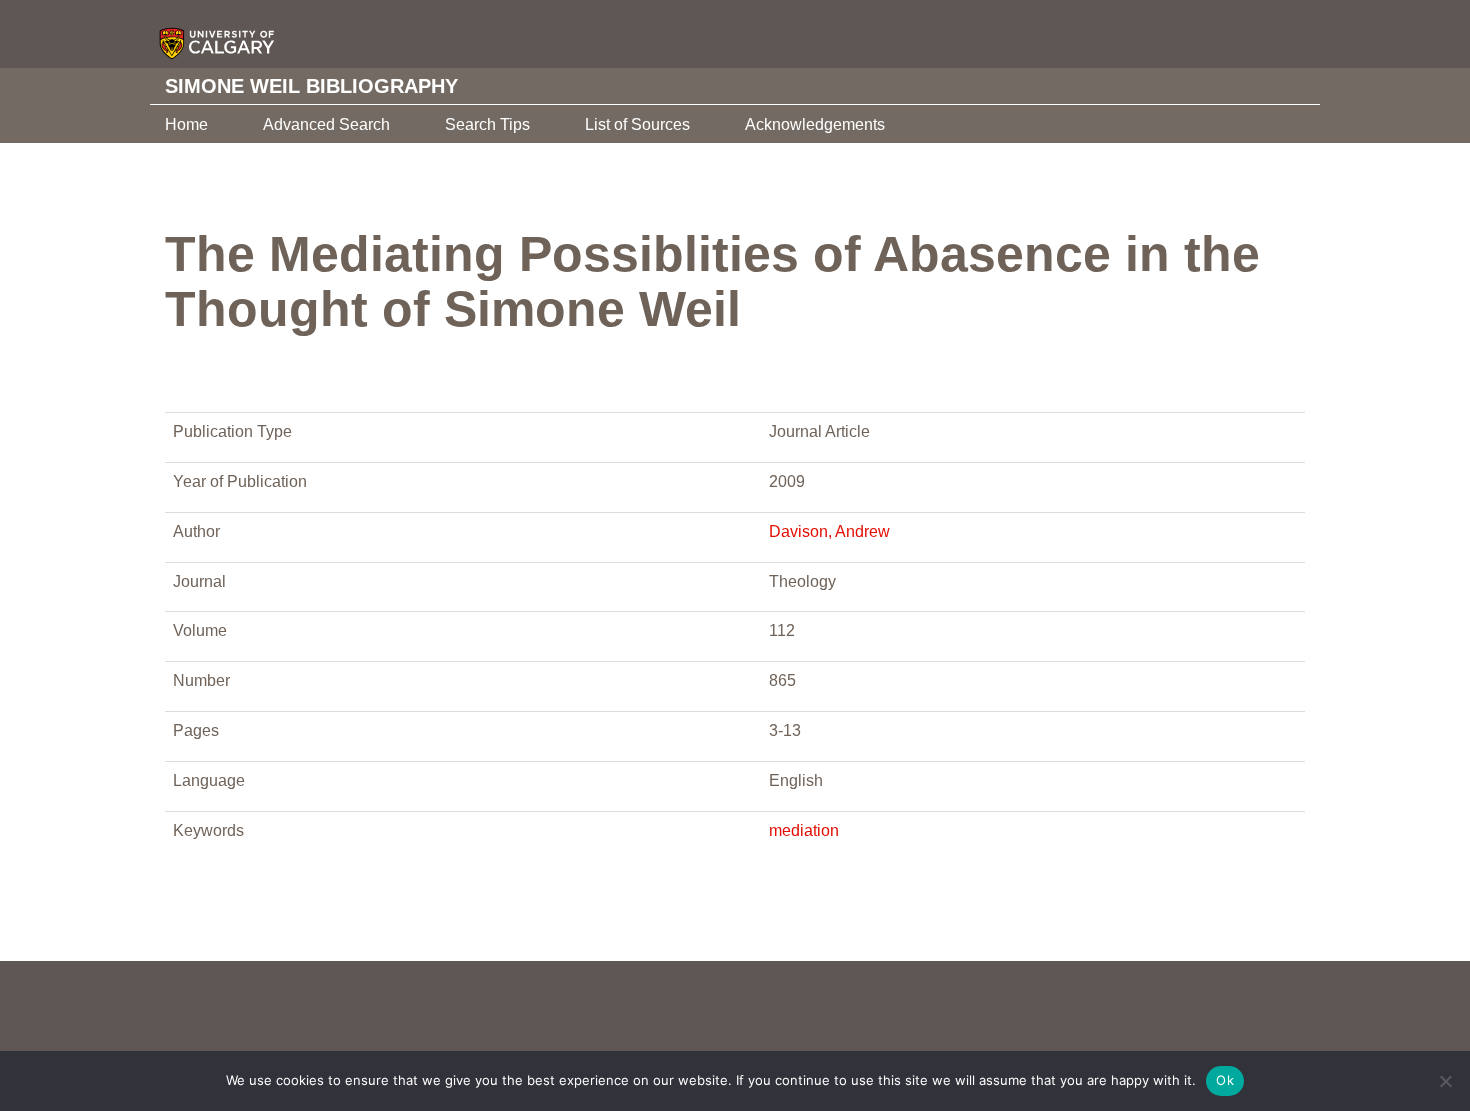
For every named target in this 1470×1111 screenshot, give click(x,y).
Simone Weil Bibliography (311, 86)
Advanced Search (326, 124)
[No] (1445, 1081)
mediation (804, 830)
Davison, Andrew (829, 531)
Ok (1225, 1080)
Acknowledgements (815, 124)
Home (186, 124)
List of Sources (637, 124)
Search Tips (487, 124)
